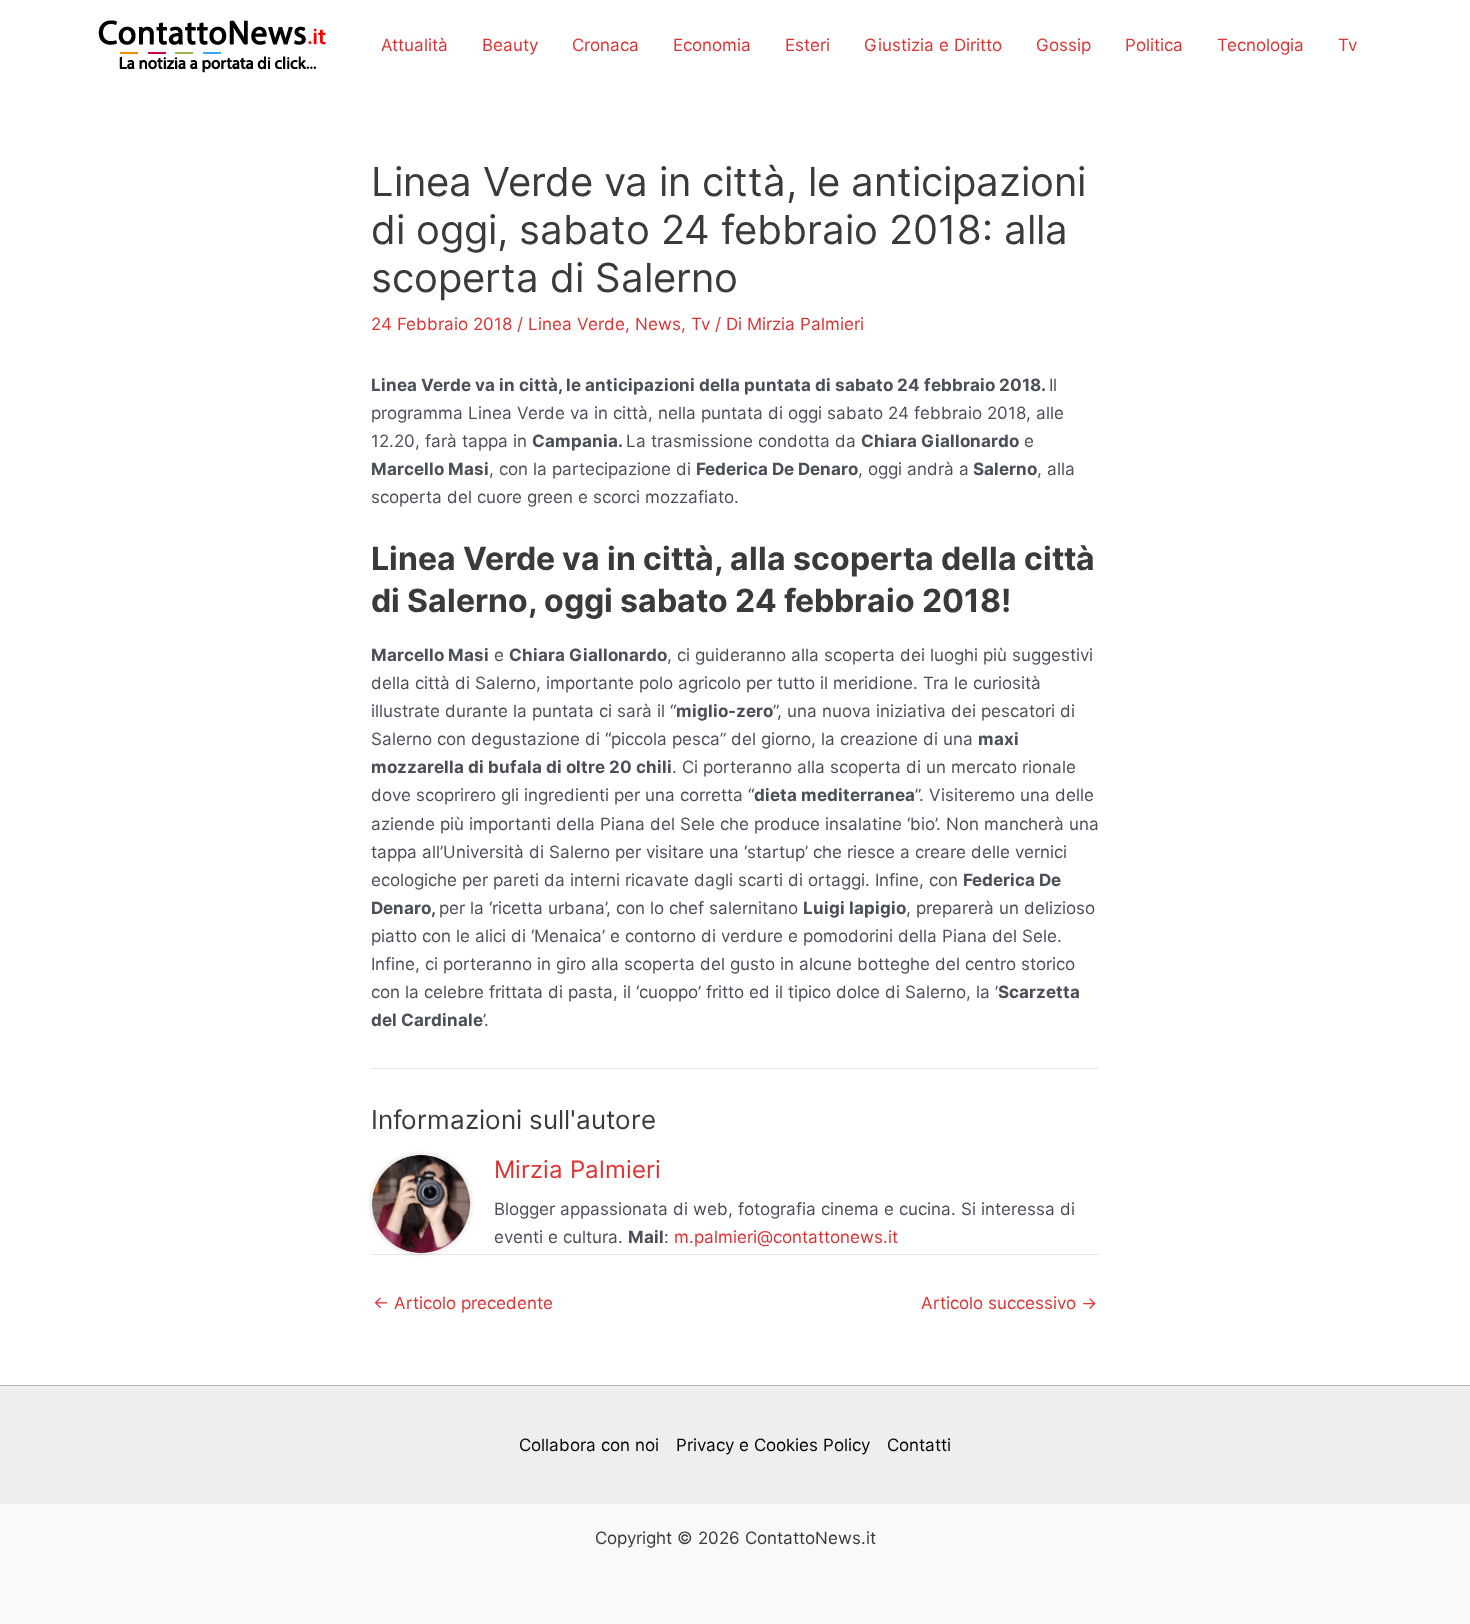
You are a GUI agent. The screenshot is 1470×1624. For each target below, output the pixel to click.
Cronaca (605, 45)
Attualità (414, 45)
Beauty (510, 45)
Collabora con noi (589, 1445)
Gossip (1063, 45)
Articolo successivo (1009, 1303)
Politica (1154, 45)
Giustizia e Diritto (933, 45)
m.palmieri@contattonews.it (786, 1237)
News (658, 324)
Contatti (919, 1445)
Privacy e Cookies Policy (773, 1445)
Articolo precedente (463, 1303)
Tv (1347, 45)
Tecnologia (1260, 45)
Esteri (807, 45)
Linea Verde (576, 324)
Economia (712, 45)
